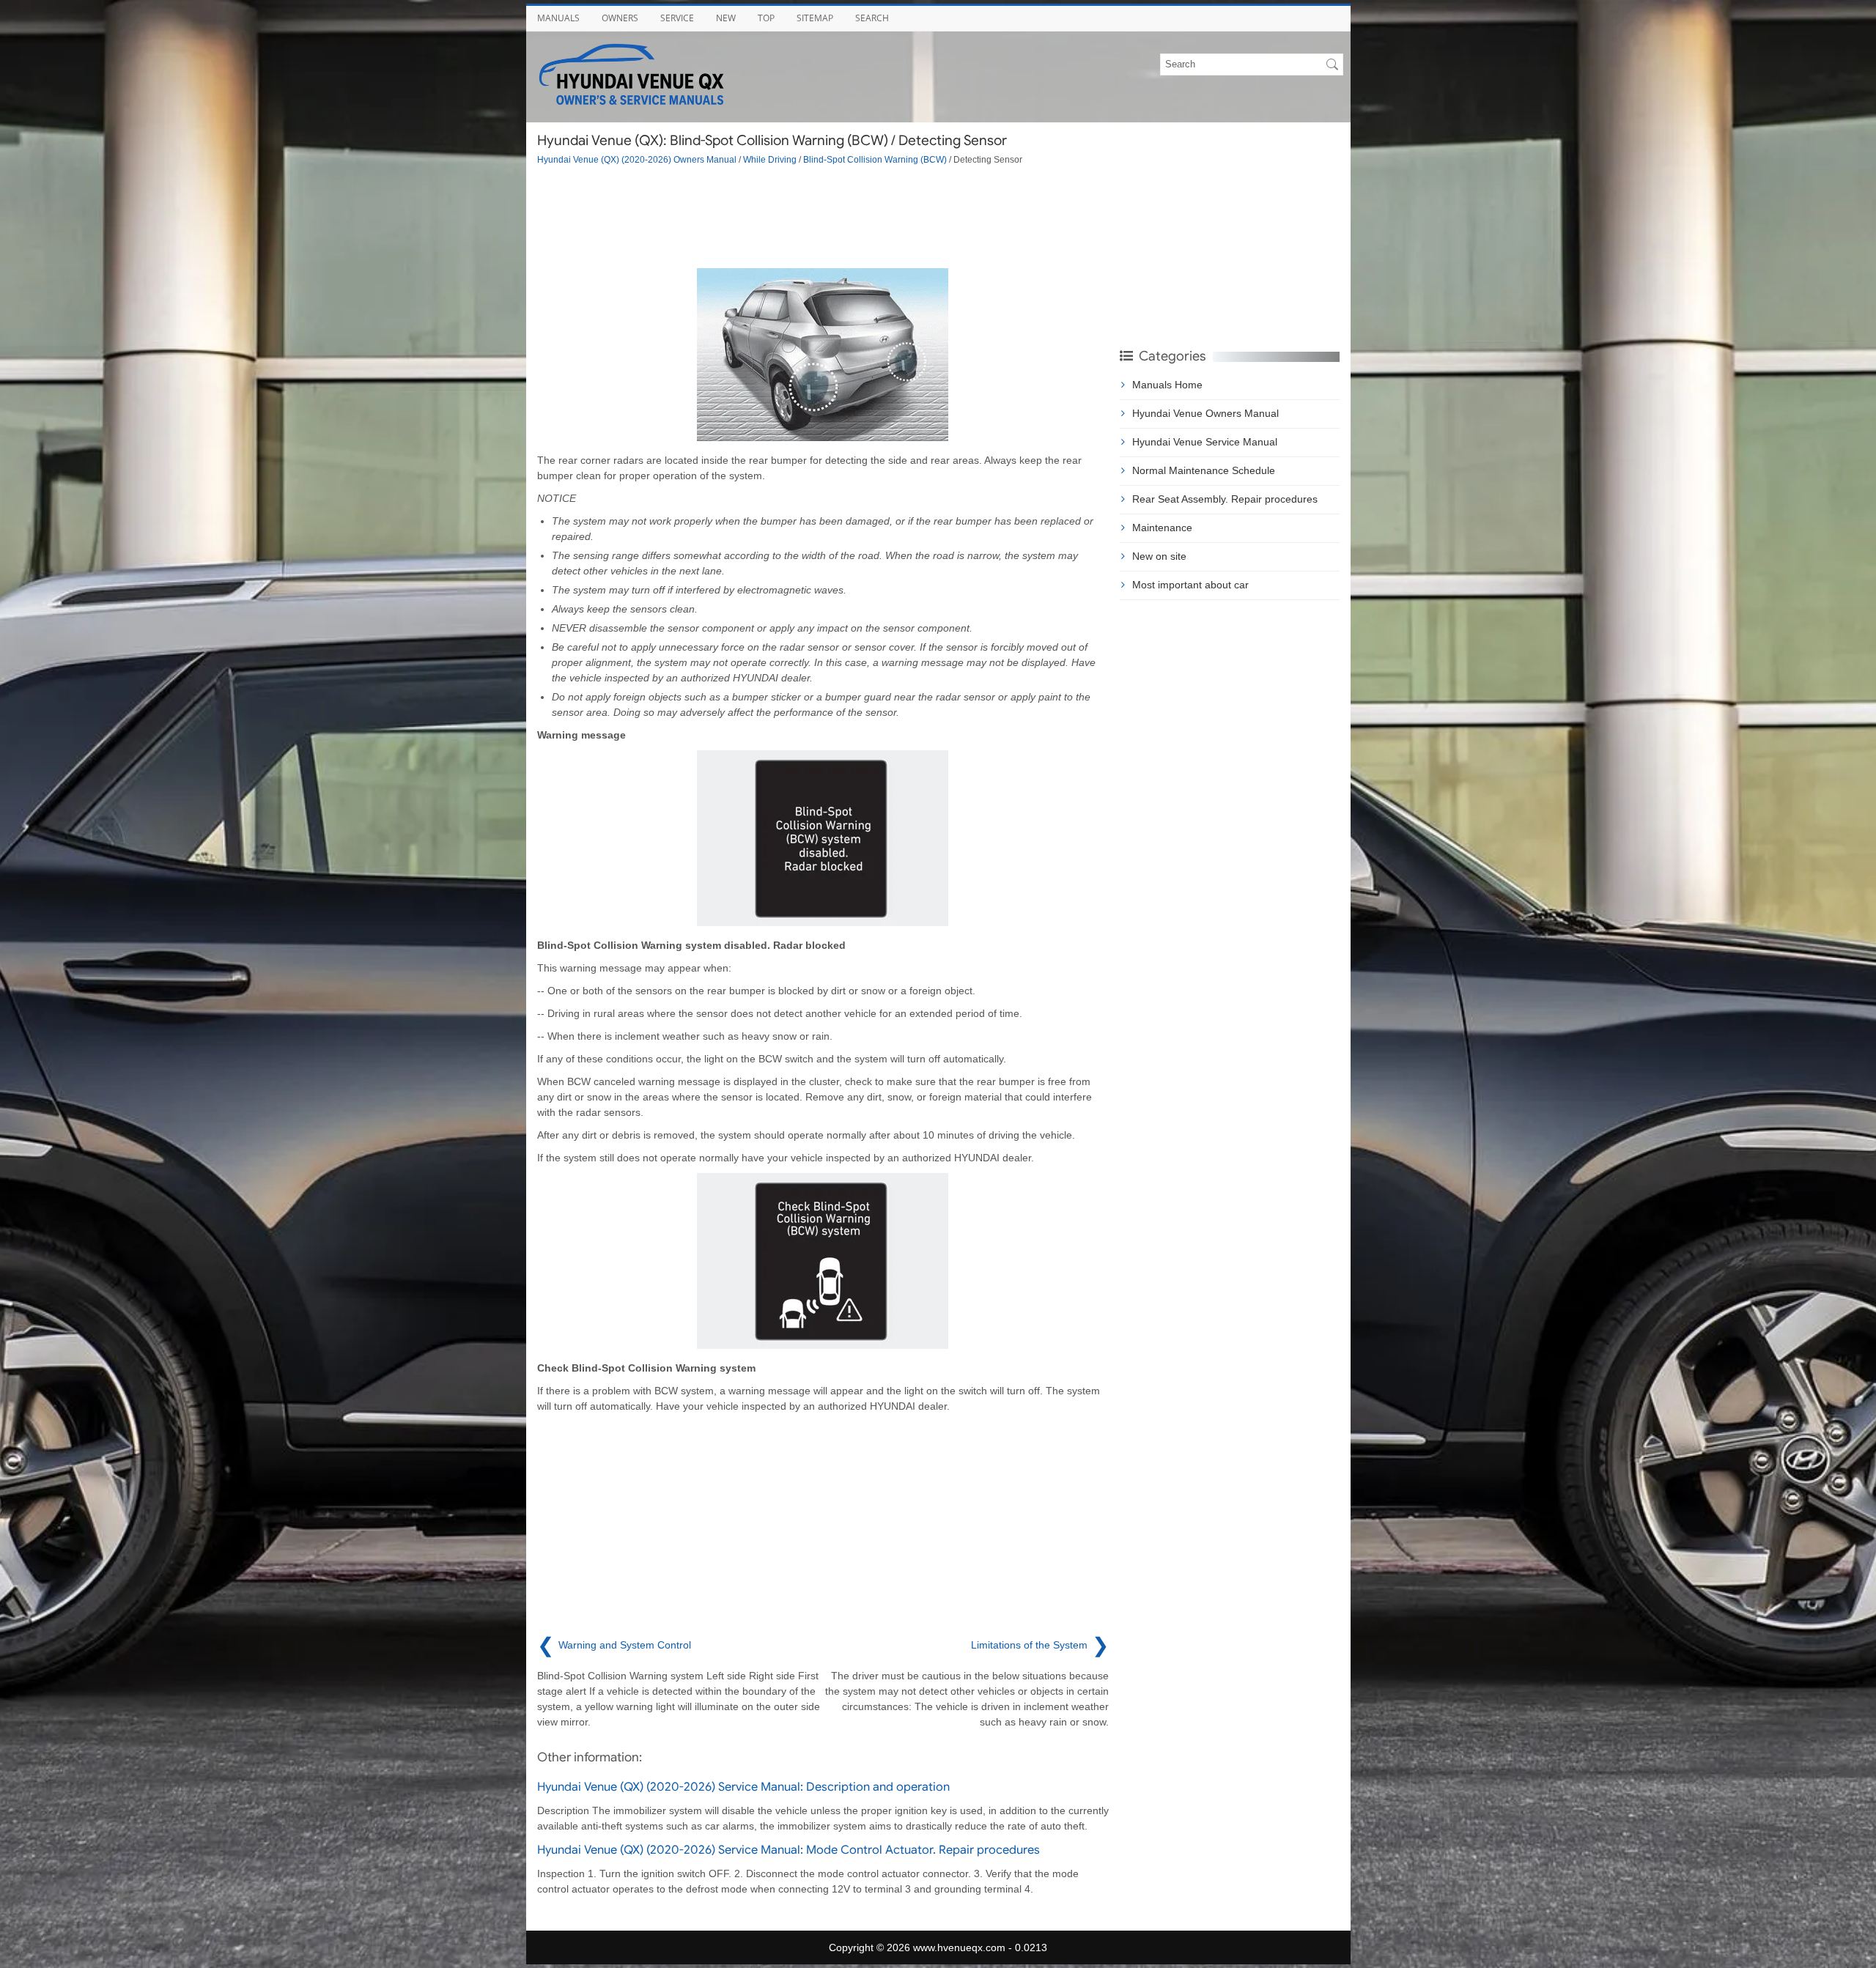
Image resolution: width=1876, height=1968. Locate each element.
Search (872, 18)
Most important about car (1190, 585)
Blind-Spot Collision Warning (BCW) (875, 159)
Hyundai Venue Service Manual (1205, 442)
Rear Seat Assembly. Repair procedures (1225, 499)
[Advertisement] (823, 217)
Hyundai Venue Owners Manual (1205, 413)
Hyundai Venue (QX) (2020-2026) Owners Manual (637, 159)
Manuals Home (1167, 385)
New (726, 18)
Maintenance (1162, 528)
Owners (620, 18)
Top (766, 18)
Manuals (558, 18)
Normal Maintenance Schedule (1204, 470)
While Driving (770, 159)
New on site (1159, 556)
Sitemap (815, 18)
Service (677, 18)
